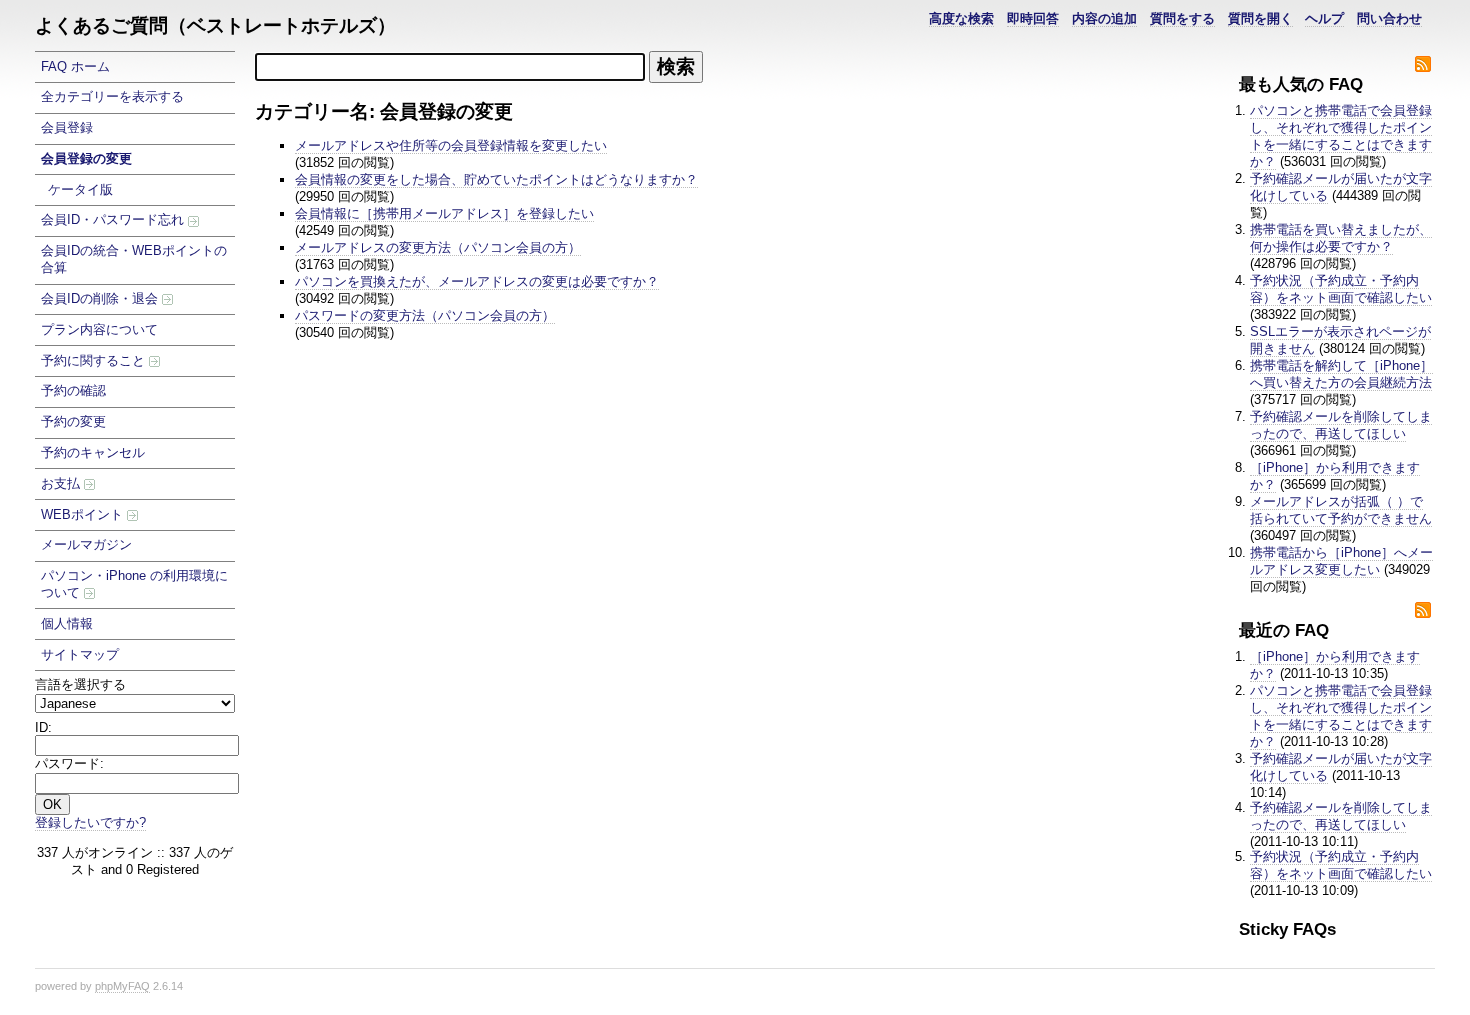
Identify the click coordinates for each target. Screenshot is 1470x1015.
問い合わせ (1389, 18)
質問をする (1182, 18)
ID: (43, 727)
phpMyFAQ (122, 986)
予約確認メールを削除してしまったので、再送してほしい (1341, 425)
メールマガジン (86, 544)
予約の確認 (73, 390)
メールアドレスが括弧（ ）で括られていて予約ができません (1341, 510)
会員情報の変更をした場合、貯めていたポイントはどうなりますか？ (496, 179)
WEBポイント (84, 514)
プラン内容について (99, 329)
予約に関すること (95, 360)
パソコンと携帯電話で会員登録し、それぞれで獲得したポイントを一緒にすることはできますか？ (1341, 136)
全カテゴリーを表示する (112, 96)
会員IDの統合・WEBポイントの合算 (134, 259)
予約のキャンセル (93, 452)
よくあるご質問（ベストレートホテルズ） (215, 25)
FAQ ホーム (75, 66)
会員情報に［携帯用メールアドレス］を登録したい (444, 213)
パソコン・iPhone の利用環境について (134, 584)
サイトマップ (80, 654)
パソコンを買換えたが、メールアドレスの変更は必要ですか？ (477, 281)
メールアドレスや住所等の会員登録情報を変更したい (451, 145)
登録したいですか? (90, 822)
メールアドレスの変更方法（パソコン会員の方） (438, 247)
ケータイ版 (80, 189)
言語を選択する (80, 684)
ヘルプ (1324, 18)
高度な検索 (961, 18)
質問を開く (1260, 18)
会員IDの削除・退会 (101, 298)
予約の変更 (73, 421)
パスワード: (69, 763)
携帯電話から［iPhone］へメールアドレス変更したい (1341, 561)
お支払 (62, 483)
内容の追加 (1104, 18)
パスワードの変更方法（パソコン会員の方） (425, 315)
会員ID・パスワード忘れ (114, 219)
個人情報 (67, 623)
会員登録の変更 (86, 158)
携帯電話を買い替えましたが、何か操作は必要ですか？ (1341, 238)
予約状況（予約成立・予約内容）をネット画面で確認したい (1341, 289)
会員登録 (67, 127)
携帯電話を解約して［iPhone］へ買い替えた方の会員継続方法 (1341, 374)
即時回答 (1033, 18)
